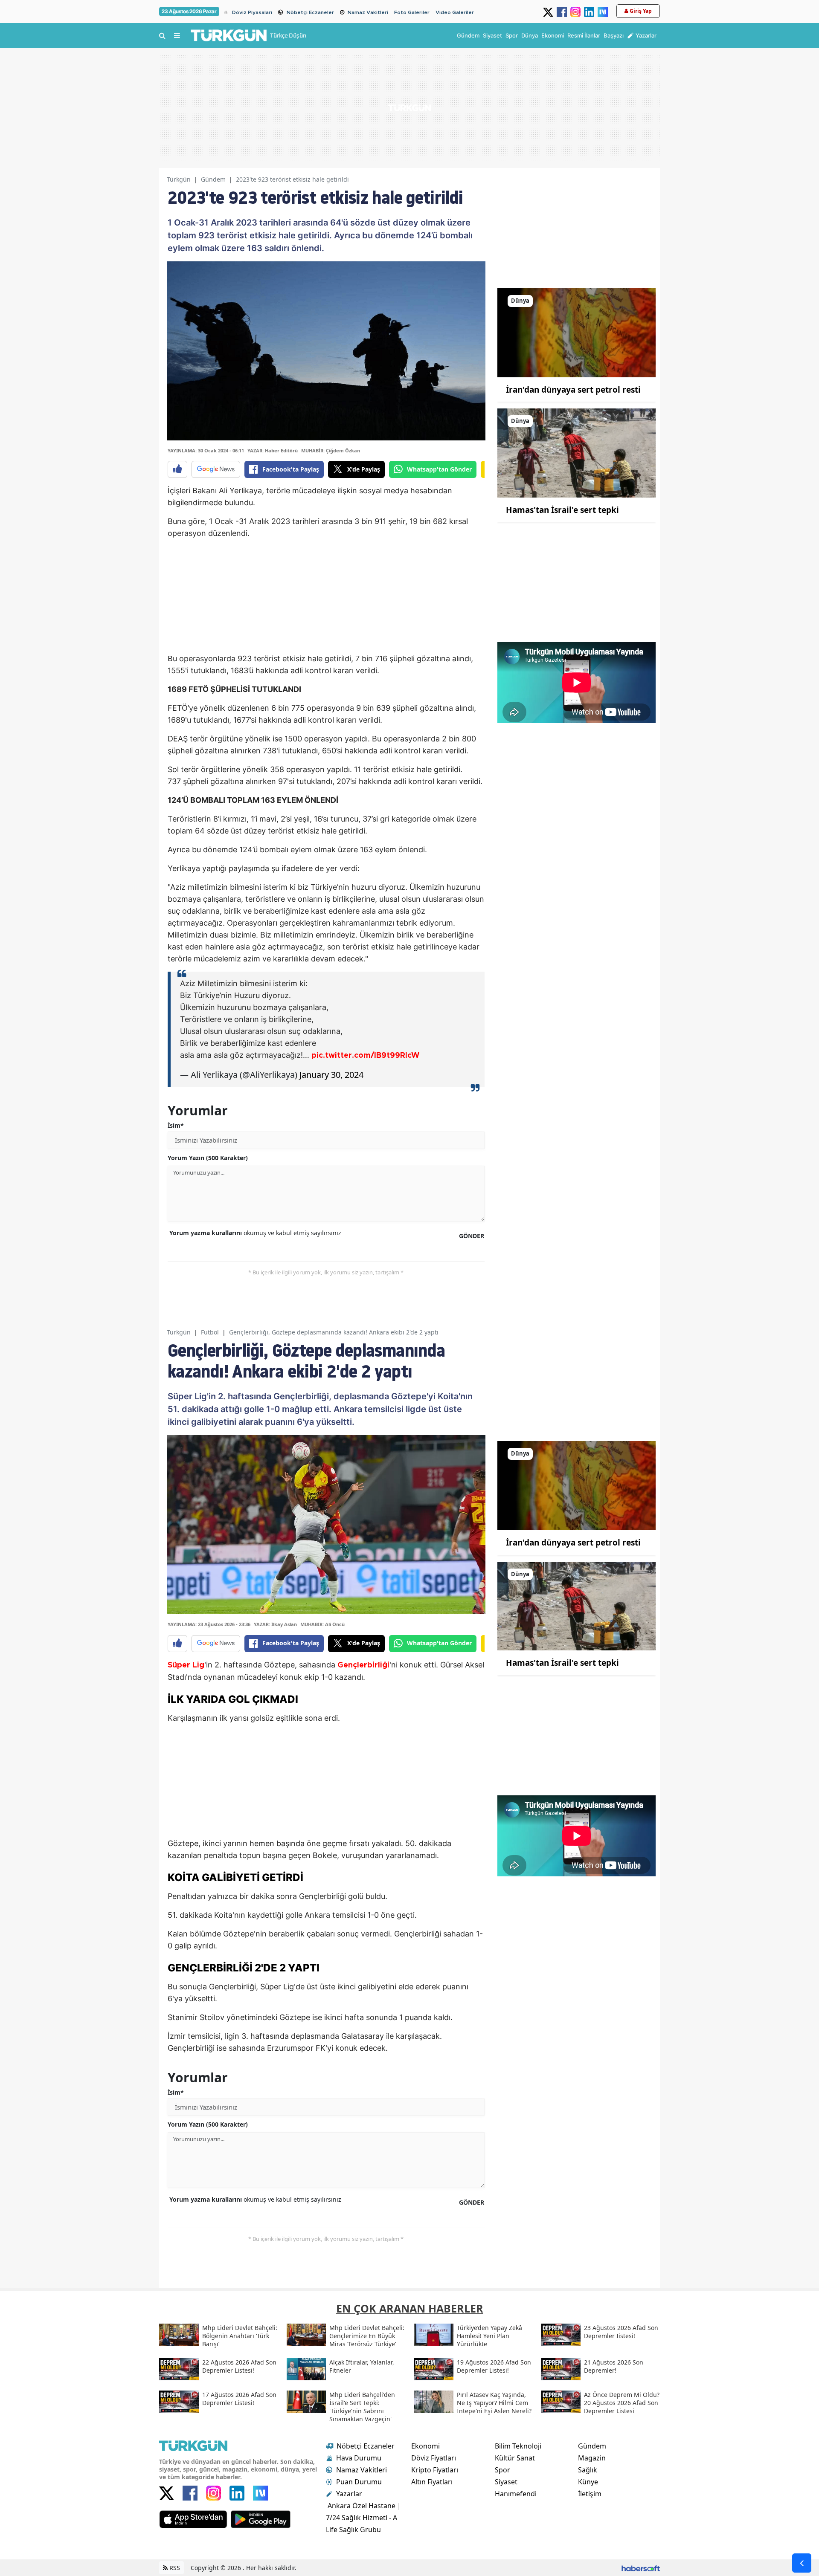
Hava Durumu (359, 2458)
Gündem (213, 179)
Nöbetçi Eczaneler (310, 12)
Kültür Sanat (515, 2458)
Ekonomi (425, 2446)
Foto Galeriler (412, 12)
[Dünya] (576, 332)
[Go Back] (802, 2563)
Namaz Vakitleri (368, 12)
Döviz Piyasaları (252, 12)
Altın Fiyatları (432, 2482)
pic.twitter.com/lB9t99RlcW (365, 1056)
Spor (502, 2470)
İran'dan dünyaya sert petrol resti (573, 390)
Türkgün (179, 179)
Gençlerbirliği (363, 1665)
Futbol (210, 1332)
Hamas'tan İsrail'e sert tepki (562, 510)
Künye (588, 2482)
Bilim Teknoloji (518, 2446)
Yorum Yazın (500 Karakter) (208, 1158)
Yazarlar (349, 2494)
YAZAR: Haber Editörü (273, 450)
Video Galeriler (455, 12)
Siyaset (506, 2482)
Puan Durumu (359, 2482)
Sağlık (588, 2470)
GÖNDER (472, 1236)
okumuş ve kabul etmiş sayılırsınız (255, 1233)
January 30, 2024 (331, 1075)
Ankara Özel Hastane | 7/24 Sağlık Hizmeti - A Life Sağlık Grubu (363, 2518)
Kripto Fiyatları (435, 2470)
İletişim (590, 2494)
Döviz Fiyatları (434, 2458)
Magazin (592, 2458)
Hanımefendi (516, 2494)
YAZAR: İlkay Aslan (275, 1624)
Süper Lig (186, 1665)
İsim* (176, 1125)
